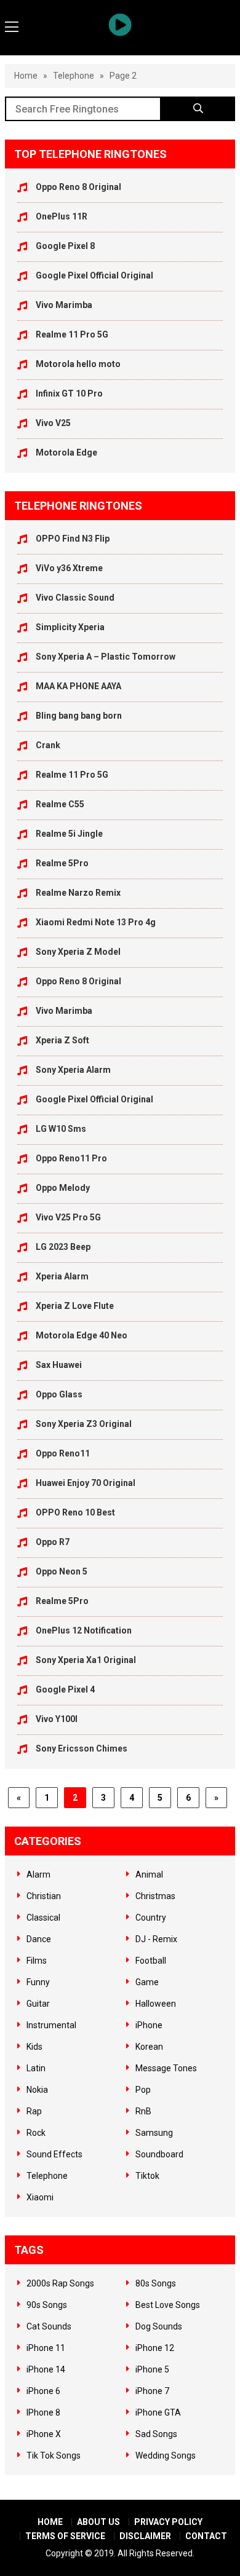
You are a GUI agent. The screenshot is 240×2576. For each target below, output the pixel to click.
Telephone (74, 76)
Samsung (154, 2133)
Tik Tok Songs (54, 2455)
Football (151, 1961)
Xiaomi (40, 2197)
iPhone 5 (152, 2369)
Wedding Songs (166, 2455)
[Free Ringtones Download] (120, 25)
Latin (36, 2068)
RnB (143, 2111)
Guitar (38, 2004)
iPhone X (44, 2434)
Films (37, 1961)
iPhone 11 (46, 2348)
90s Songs (47, 2305)
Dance (39, 1939)
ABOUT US (98, 2522)
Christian (44, 1896)
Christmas (155, 1896)
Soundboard (159, 2154)
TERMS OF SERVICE (65, 2536)
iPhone (149, 2025)
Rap (34, 2111)
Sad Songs (156, 2434)
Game (147, 1982)
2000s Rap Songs (60, 2283)
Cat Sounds (49, 2326)
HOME (50, 2522)
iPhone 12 (155, 2348)
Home (26, 76)
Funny (38, 1982)
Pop (143, 2090)
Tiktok (147, 2176)
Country (151, 1918)
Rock (36, 2133)
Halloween (156, 2004)
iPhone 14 (46, 2369)
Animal (149, 1875)
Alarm (38, 1875)
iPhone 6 (43, 2391)
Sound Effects (54, 2154)
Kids (34, 2047)
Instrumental (51, 2025)
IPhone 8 (43, 2412)
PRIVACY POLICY (168, 2522)
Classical (43, 1918)
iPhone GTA (158, 2412)
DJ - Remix (156, 1939)
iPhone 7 (152, 2391)
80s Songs (156, 2283)
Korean (149, 2047)
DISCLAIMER (145, 2536)
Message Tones (166, 2068)
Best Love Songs (168, 2305)
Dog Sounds (159, 2326)
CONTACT (206, 2536)
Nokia (37, 2090)
